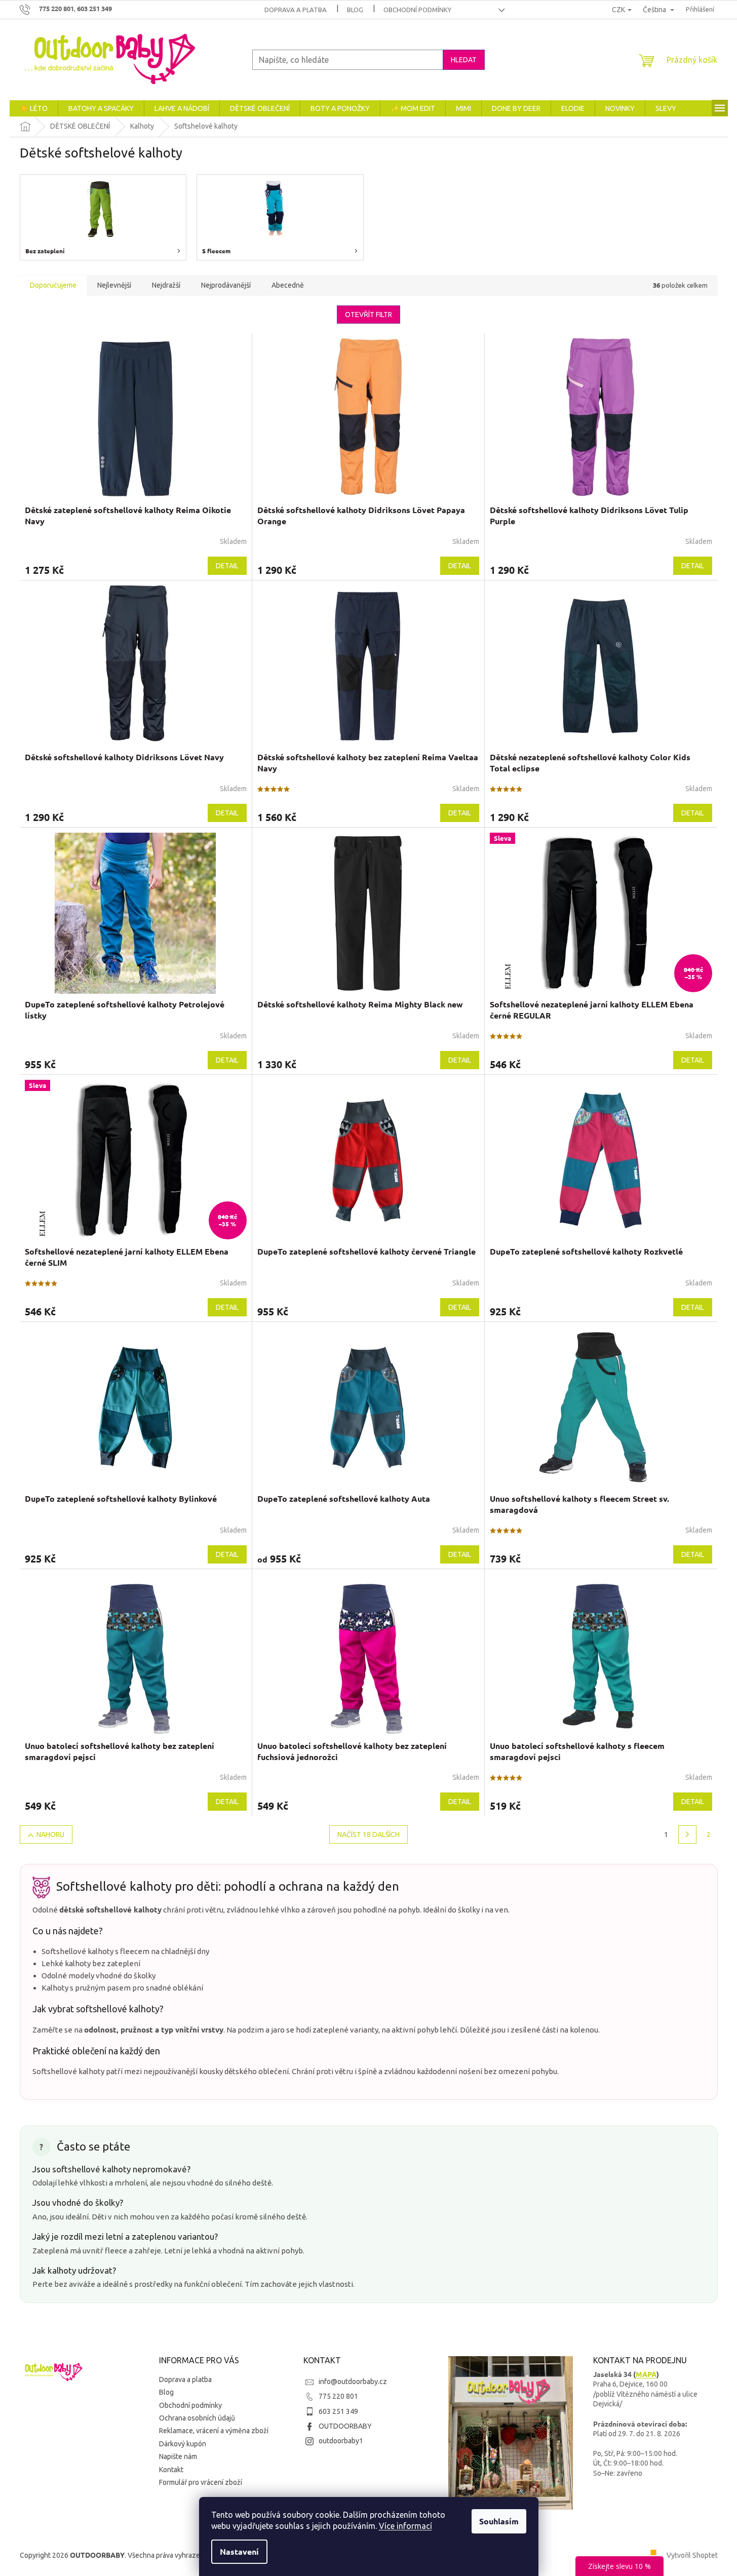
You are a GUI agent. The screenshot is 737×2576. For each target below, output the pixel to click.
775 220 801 (338, 2396)
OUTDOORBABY (345, 2426)
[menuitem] (34, 108)
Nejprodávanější (226, 285)
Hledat (464, 60)
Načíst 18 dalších (368, 1835)
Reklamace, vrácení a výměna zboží (214, 2431)
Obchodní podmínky (417, 10)
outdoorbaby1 (341, 2441)
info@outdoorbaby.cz (353, 2382)
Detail (227, 566)
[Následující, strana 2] (687, 1835)
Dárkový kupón (183, 2444)
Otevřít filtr (368, 315)
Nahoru (50, 1835)
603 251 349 (338, 2411)
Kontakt (171, 2470)
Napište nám (178, 2456)
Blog (355, 10)
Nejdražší (166, 285)
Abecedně (288, 285)
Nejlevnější (114, 285)
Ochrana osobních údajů (197, 2418)
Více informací (405, 2526)
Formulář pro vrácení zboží (201, 2482)
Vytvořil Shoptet (692, 2555)
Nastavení (239, 2551)
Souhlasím (499, 2521)
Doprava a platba (296, 10)
